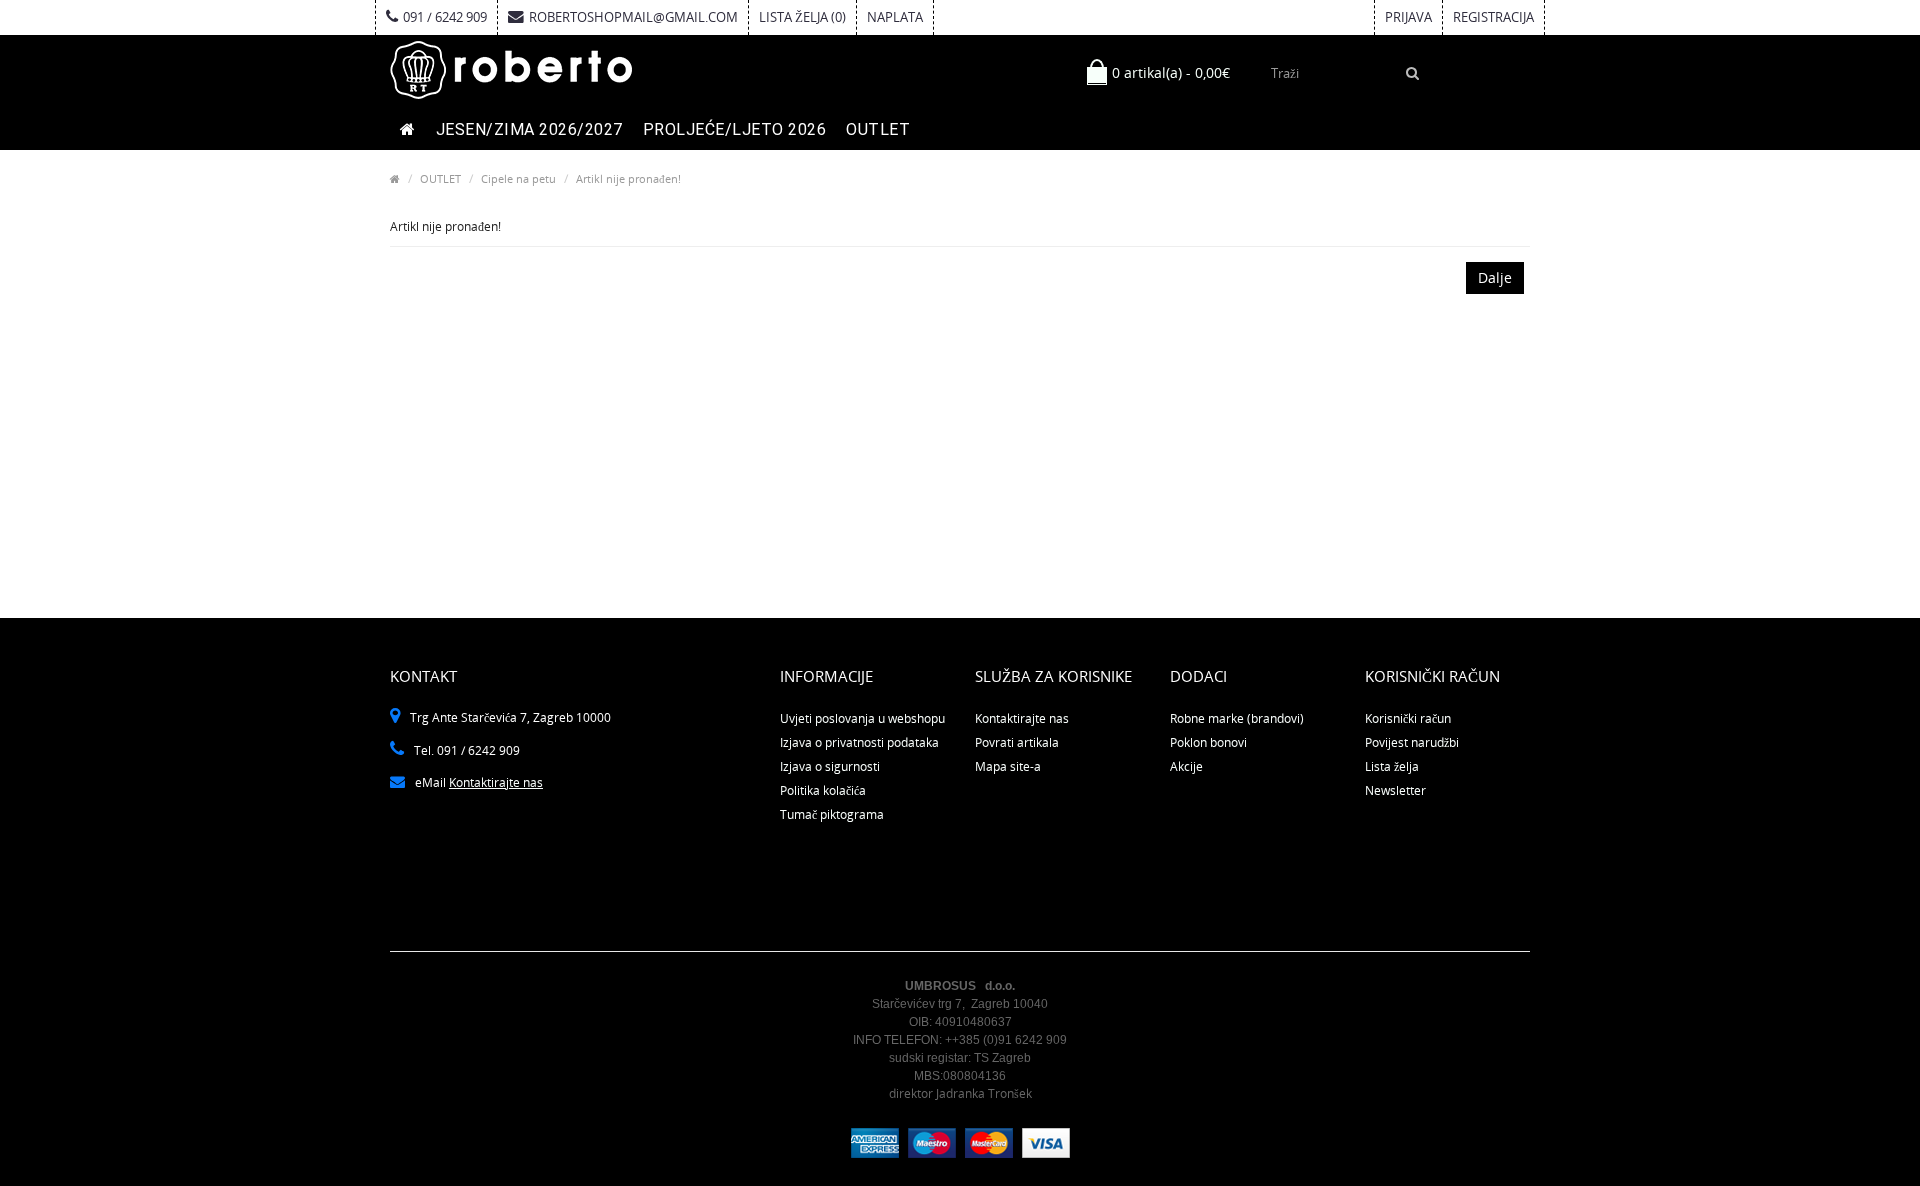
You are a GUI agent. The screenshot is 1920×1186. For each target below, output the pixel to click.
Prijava (1408, 17)
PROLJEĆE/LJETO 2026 (735, 129)
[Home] (395, 178)
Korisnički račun (1408, 718)
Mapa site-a (1008, 766)
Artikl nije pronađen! (628, 178)
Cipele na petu (518, 178)
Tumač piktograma (832, 814)
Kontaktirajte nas (496, 782)
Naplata (895, 17)
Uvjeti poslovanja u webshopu (862, 718)
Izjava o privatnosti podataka (859, 742)
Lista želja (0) (802, 17)
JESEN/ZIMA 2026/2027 (529, 129)
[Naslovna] (408, 130)
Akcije (1186, 766)
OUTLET (878, 129)
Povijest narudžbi (1412, 742)
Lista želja (1392, 766)
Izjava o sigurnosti (830, 766)
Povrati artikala (1017, 742)
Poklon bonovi (1208, 742)
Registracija (1493, 17)
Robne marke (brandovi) (1237, 718)
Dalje (1495, 277)
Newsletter (1395, 790)
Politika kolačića (823, 790)
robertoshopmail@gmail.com (633, 17)
